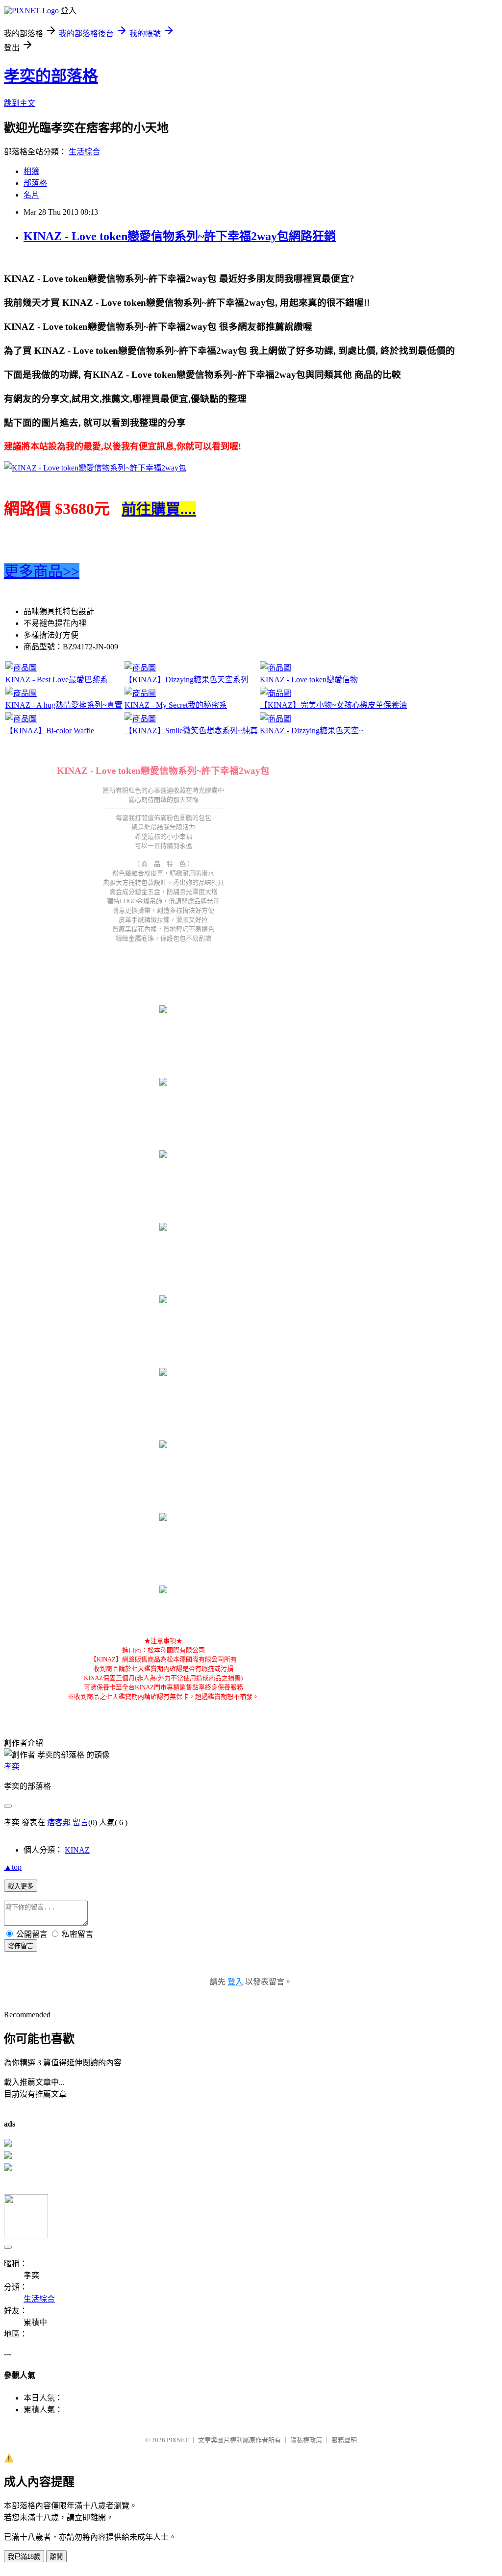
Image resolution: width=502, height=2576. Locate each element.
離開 (56, 2557)
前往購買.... (159, 509)
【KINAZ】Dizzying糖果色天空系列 (187, 680)
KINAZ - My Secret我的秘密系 (176, 705)
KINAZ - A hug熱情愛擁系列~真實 (64, 705)
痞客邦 (59, 1822)
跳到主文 (20, 103)
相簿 (31, 171)
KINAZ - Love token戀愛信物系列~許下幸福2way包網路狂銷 (180, 236)
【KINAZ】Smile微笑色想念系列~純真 (191, 731)
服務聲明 (344, 2440)
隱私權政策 (306, 2440)
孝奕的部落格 (51, 76)
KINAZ (77, 1850)
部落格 (35, 183)
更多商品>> (42, 571)
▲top (13, 1867)
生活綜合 (84, 152)
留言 (80, 1822)
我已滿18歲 (24, 2557)
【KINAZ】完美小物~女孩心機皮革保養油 (333, 705)
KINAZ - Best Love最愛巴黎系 (57, 680)
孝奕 (12, 1767)
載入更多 (21, 1886)
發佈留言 (21, 1946)
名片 (31, 195)
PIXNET (178, 2440)
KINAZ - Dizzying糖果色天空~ (312, 731)
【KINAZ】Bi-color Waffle (50, 731)
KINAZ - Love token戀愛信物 (309, 680)
